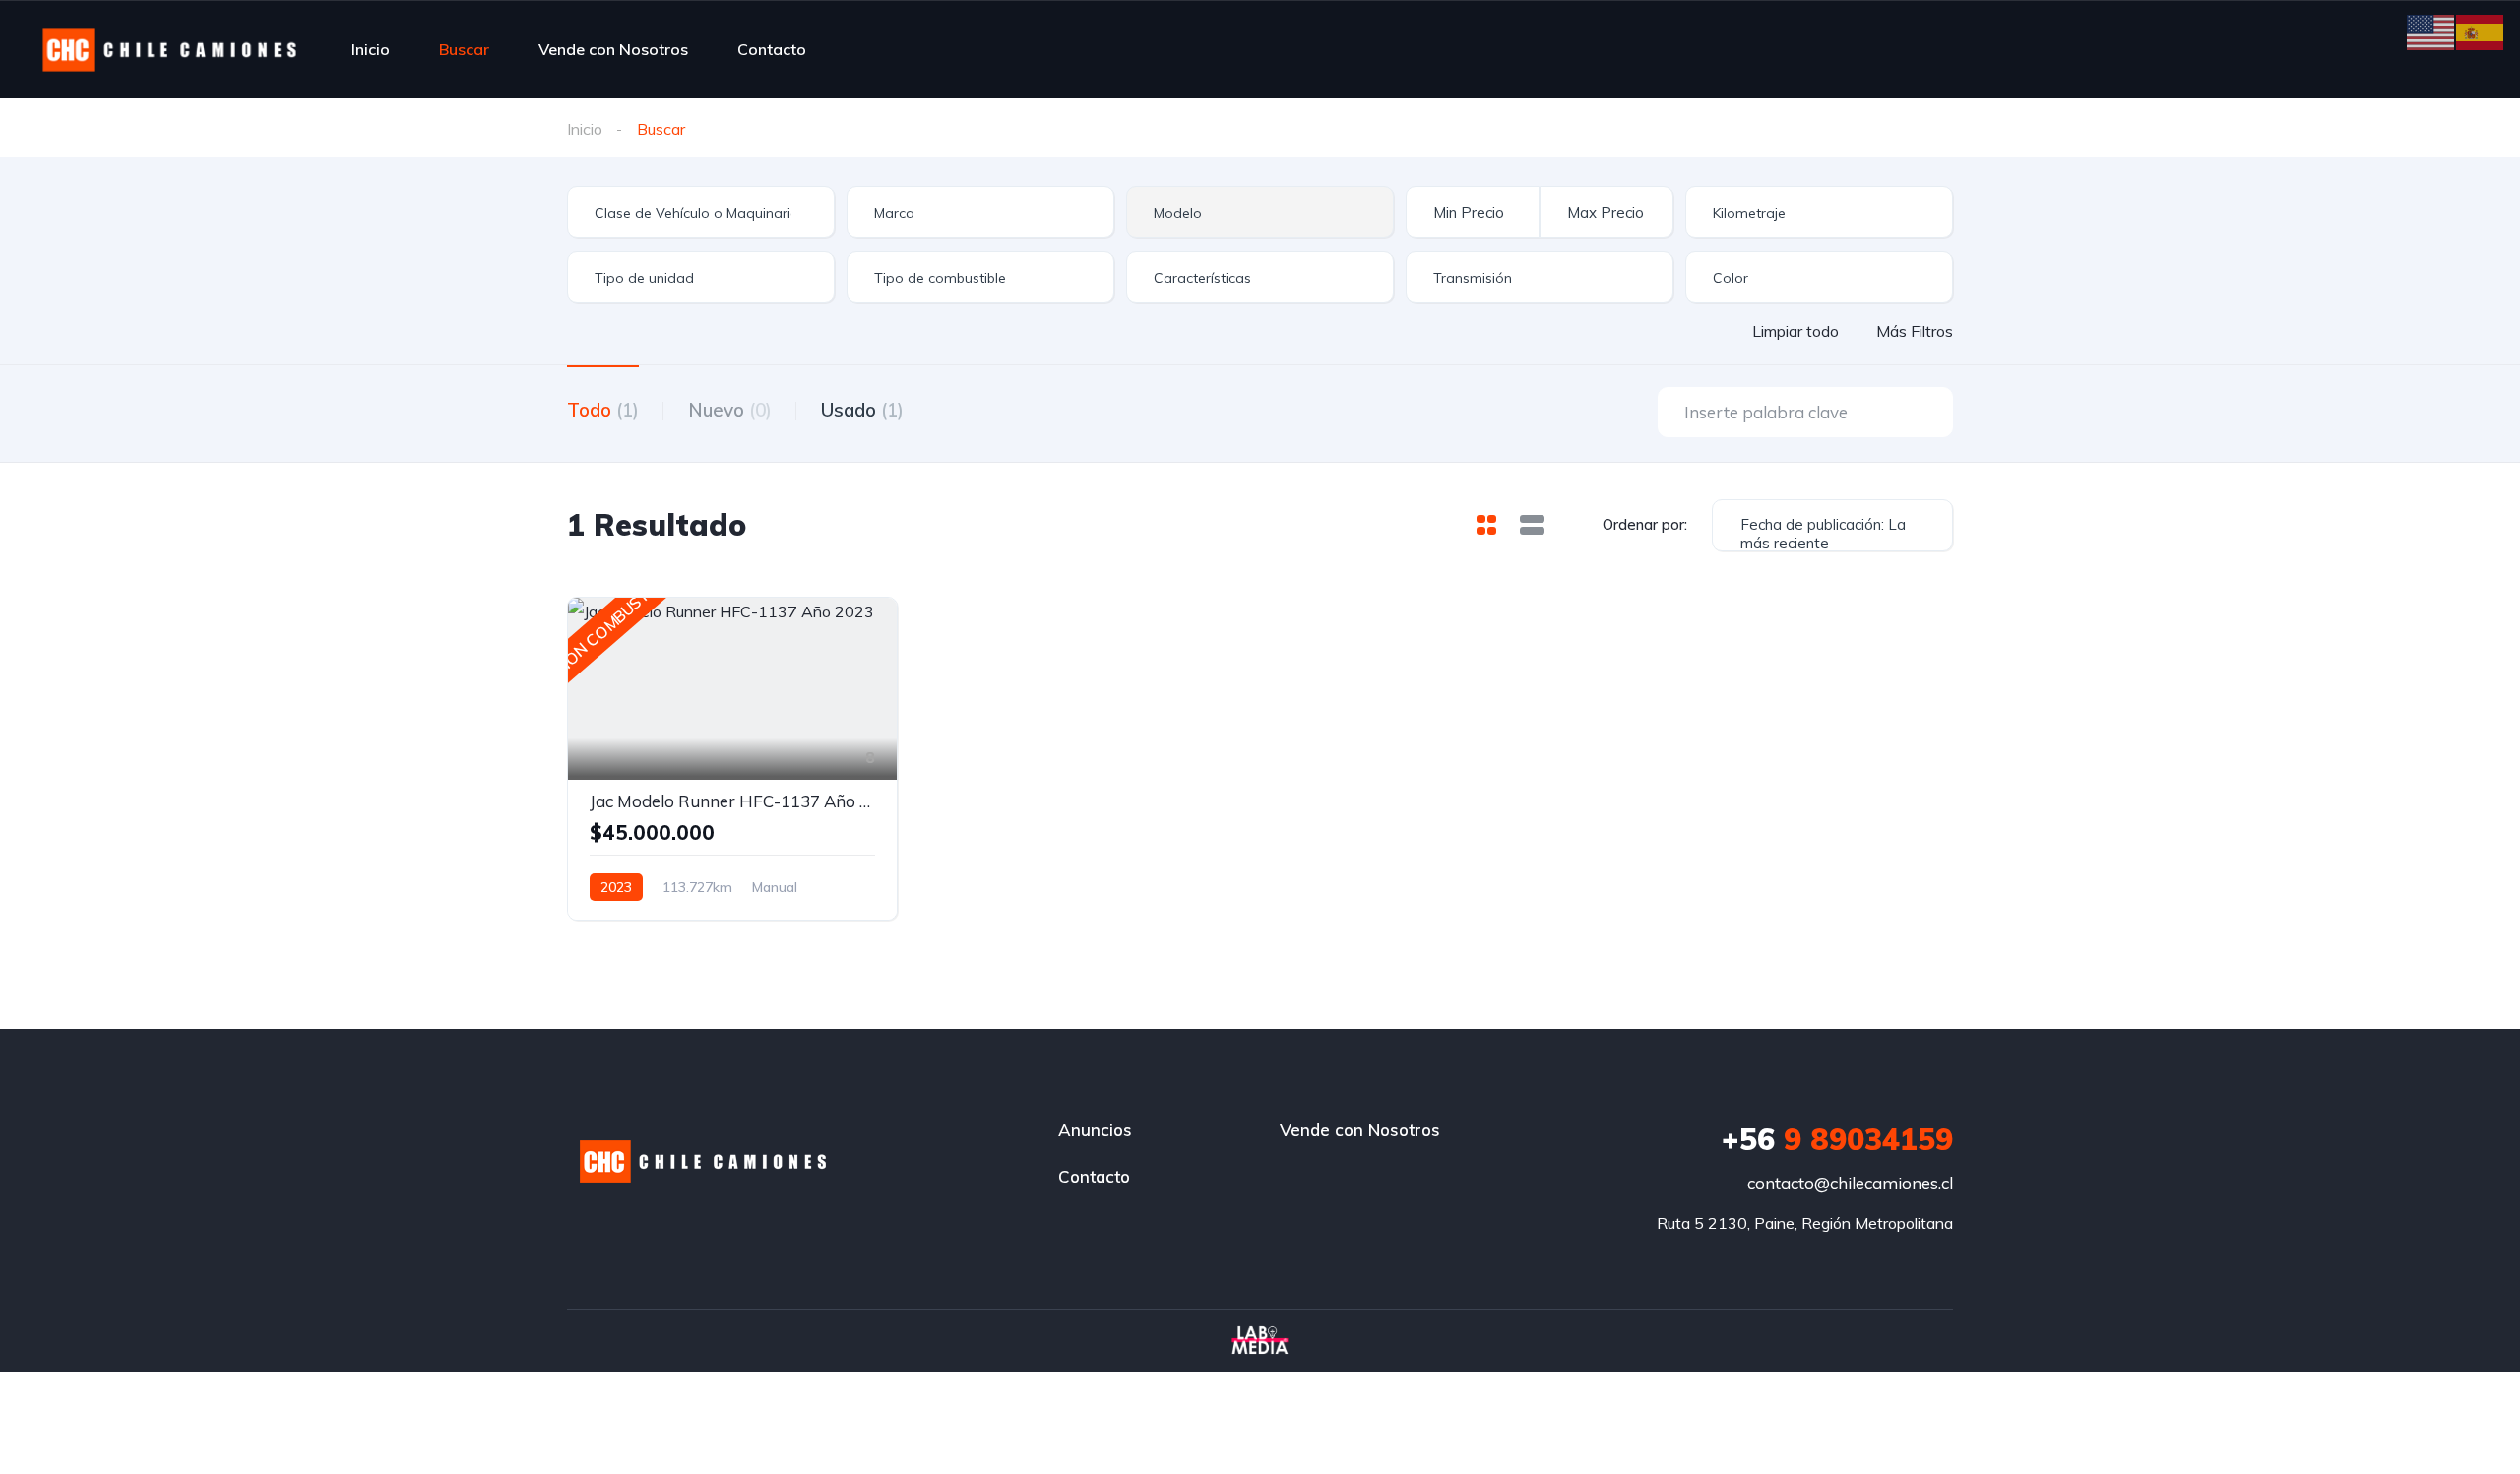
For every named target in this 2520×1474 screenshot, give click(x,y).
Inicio (371, 49)
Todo (603, 410)
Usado (862, 410)
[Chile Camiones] (170, 49)
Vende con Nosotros (613, 49)
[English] (2431, 31)
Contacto (772, 49)
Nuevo (730, 410)
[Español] (2481, 31)
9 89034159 (1837, 1139)
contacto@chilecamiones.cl (1850, 1183)
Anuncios (1095, 1130)
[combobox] (701, 212)
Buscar (464, 49)
